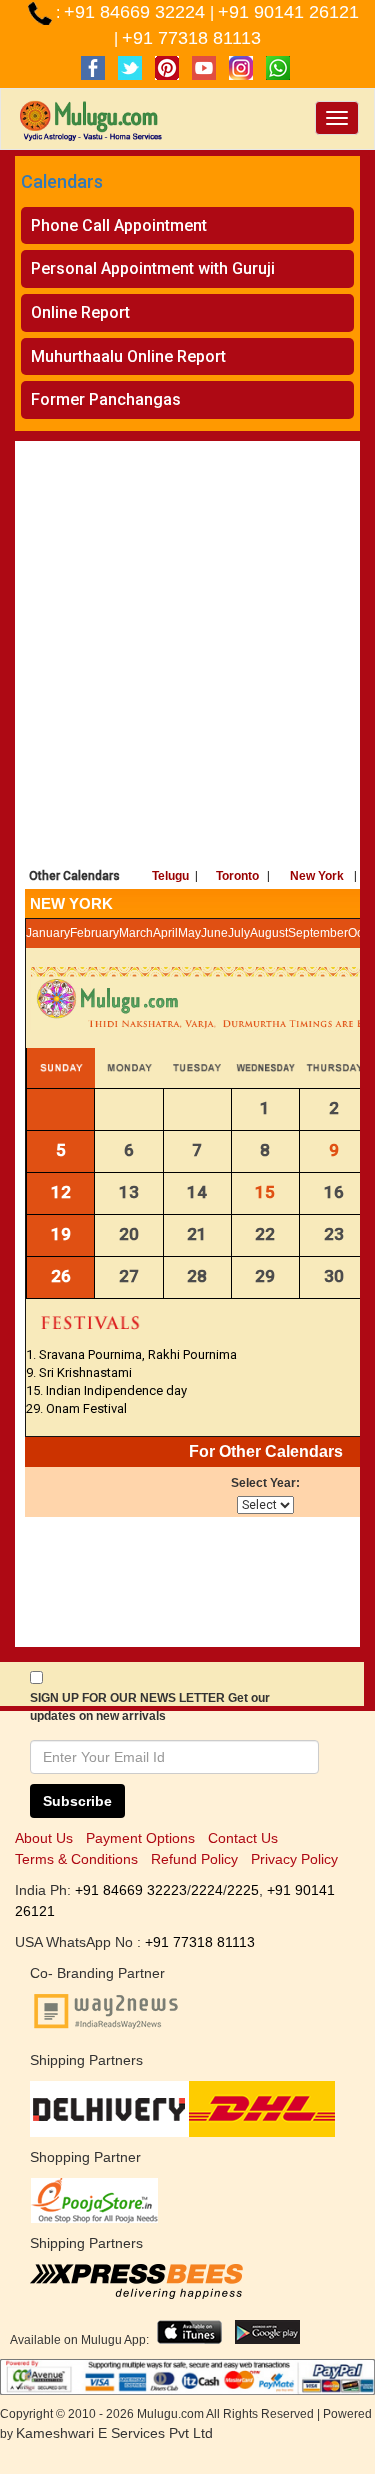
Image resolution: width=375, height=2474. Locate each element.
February (94, 933)
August (269, 933)
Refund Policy (194, 1859)
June (214, 933)
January (48, 933)
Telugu (170, 876)
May (189, 933)
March (136, 933)
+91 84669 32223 (131, 1890)
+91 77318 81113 (191, 38)
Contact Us (243, 1838)
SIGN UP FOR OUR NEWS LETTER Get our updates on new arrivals (150, 1707)
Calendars (62, 181)
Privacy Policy (294, 1859)
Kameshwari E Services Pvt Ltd (114, 2433)
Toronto (237, 876)
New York (317, 876)
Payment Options (140, 1838)
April (165, 933)
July (239, 933)
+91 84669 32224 (137, 12)
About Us (44, 1838)
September (318, 933)
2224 (207, 1890)
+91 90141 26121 (288, 12)
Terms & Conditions (76, 1859)
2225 (243, 1890)
